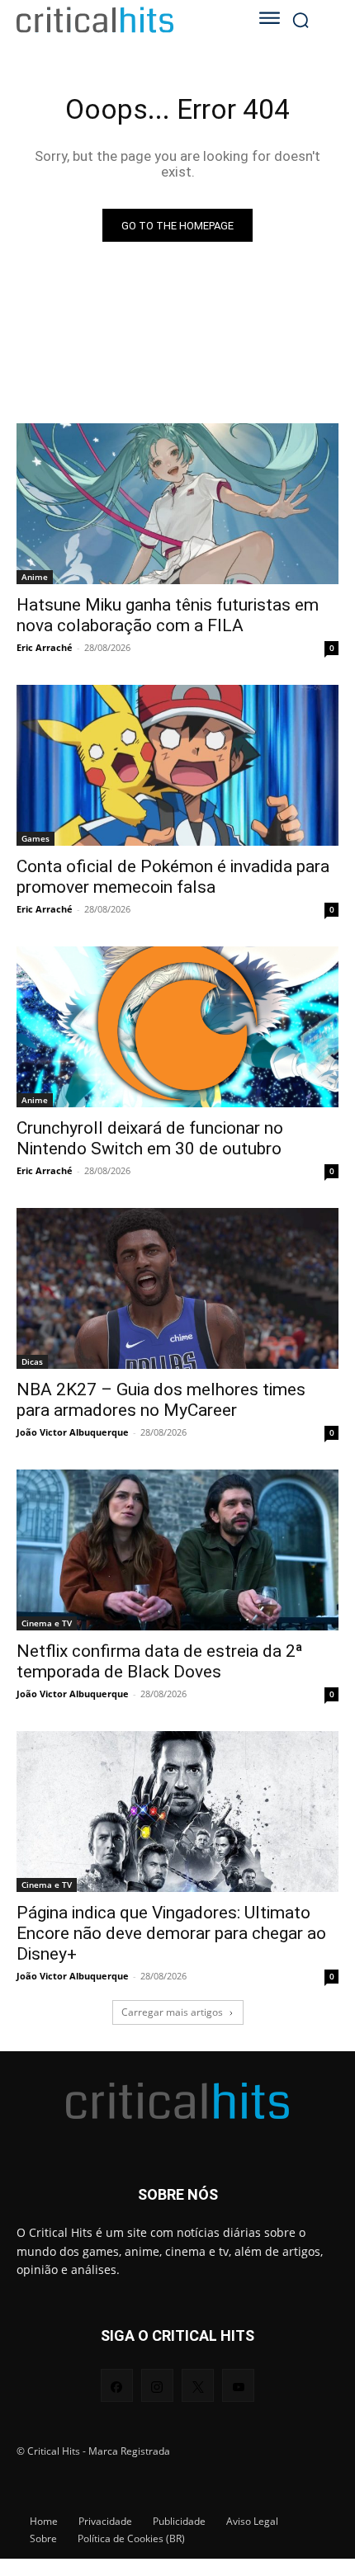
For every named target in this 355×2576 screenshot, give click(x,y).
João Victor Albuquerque (73, 1432)
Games (35, 838)
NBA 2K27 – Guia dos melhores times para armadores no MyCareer (161, 1400)
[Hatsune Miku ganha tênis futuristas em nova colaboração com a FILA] (177, 504)
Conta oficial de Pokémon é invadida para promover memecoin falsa (173, 877)
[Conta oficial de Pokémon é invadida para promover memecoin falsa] (177, 765)
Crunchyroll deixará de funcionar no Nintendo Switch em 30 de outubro (150, 1138)
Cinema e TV (47, 1623)
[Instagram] (157, 2385)
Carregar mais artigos (172, 2012)
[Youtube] (238, 2385)
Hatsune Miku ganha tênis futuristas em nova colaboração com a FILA (168, 615)
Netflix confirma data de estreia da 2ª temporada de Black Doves (160, 1661)
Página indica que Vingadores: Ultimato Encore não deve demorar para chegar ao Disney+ (171, 1933)
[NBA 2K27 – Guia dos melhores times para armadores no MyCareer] (177, 1288)
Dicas (32, 1361)
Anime (35, 577)
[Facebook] (117, 2385)
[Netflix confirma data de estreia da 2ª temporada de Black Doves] (177, 1550)
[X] (198, 2385)
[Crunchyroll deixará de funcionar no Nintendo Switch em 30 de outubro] (177, 1027)
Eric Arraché (45, 647)
